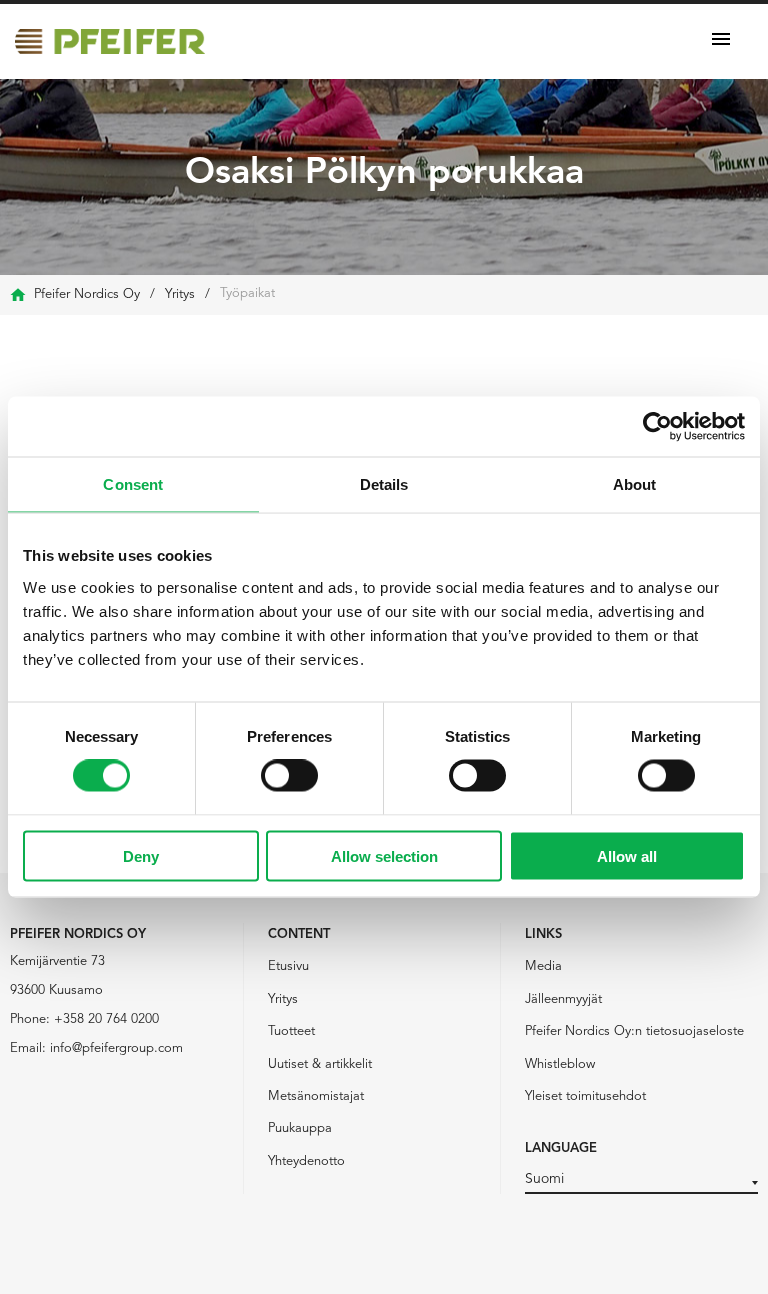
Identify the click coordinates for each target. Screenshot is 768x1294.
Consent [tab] (133, 484)
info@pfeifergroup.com (116, 1048)
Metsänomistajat (316, 1096)
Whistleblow (560, 1064)
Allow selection (384, 855)
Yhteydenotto (306, 1161)
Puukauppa (300, 1128)
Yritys (283, 999)
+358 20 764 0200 (106, 1019)
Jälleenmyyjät (563, 999)
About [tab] (635, 484)
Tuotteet (291, 1031)
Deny (141, 855)
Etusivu (288, 966)
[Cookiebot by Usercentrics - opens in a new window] (657, 427)
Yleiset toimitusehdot (585, 1096)
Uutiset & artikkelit (320, 1064)
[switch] (289, 776)
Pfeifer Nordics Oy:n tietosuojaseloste (634, 1031)
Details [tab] (384, 484)
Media (543, 966)
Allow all (627, 855)
